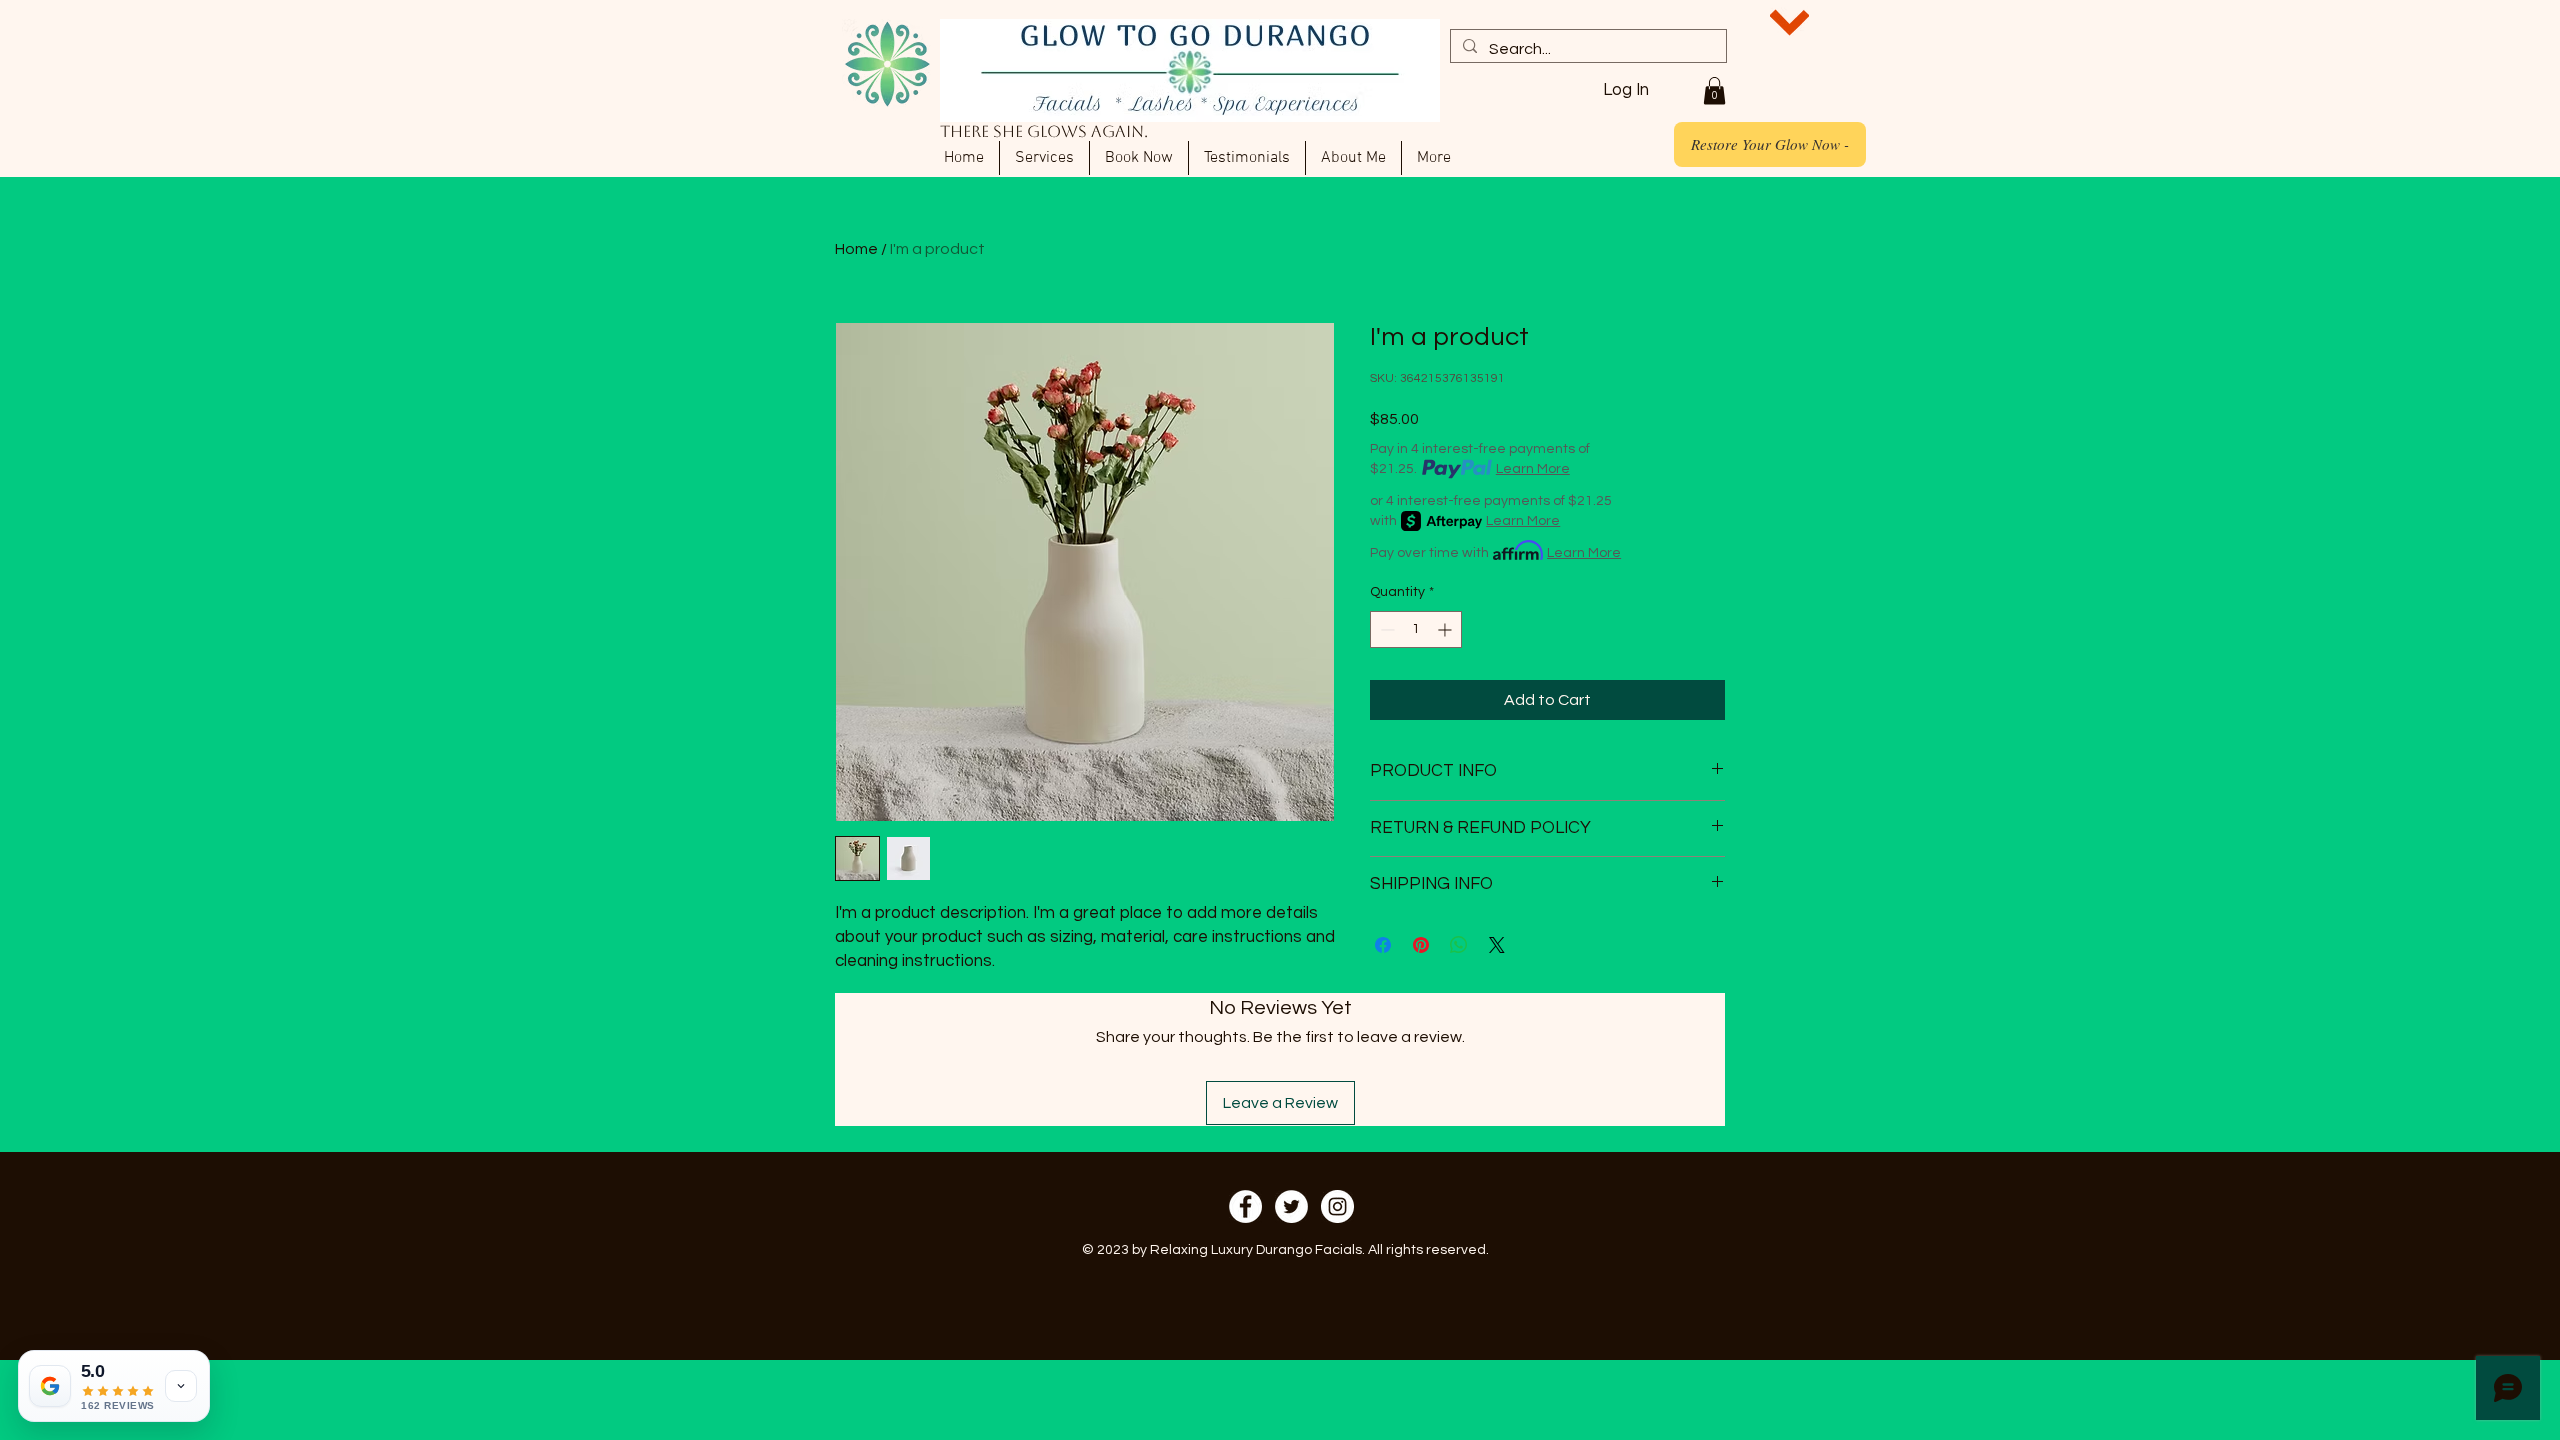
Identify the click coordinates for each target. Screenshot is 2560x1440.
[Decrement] (1385, 629)
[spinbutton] (1416, 629)
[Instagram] (1337, 1206)
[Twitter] (1291, 1206)
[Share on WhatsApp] (1459, 945)
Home (856, 249)
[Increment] (1446, 629)
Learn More (1533, 469)
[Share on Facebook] (1383, 945)
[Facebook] (1245, 1206)
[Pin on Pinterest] (1421, 945)
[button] (1714, 90)
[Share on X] (1497, 945)
